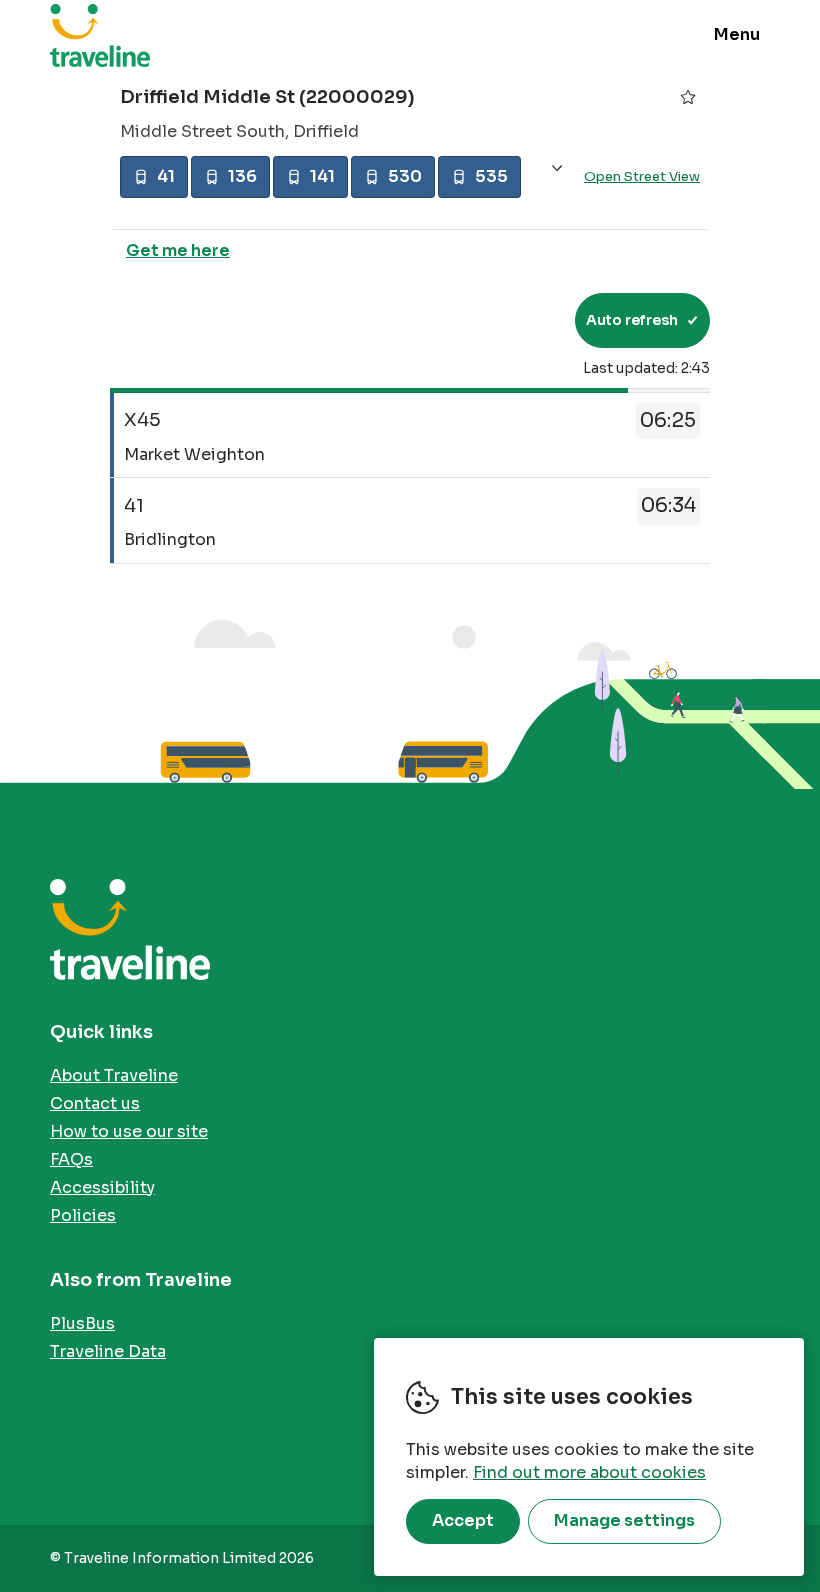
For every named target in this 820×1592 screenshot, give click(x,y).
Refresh (523, 320)
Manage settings (624, 1520)
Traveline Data (108, 1351)
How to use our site (129, 1131)
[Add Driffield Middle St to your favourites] (688, 97)
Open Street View (642, 176)
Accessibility (102, 1187)
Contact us (95, 1103)
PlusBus (82, 1323)
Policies (83, 1215)
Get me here (178, 250)
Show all (557, 168)
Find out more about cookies (589, 1472)
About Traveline (114, 1075)
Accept (463, 1520)
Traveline (100, 35)
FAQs (71, 1159)
